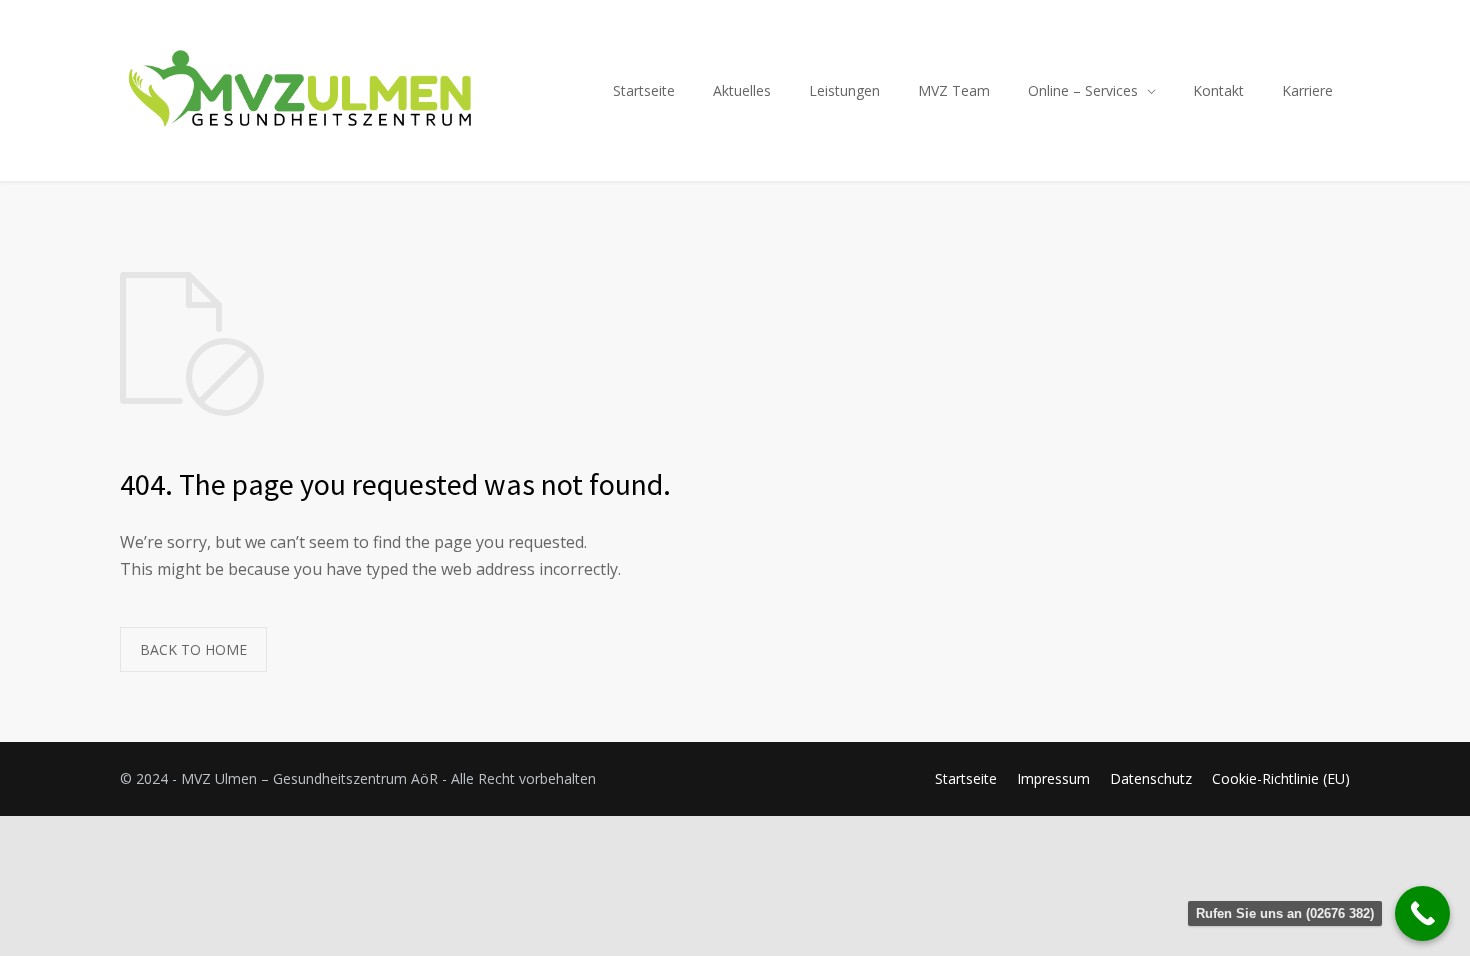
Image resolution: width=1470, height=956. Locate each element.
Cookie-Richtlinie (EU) (1281, 778)
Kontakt (1218, 90)
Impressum (1053, 778)
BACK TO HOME (193, 649)
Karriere (1307, 90)
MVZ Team (954, 90)
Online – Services (1083, 90)
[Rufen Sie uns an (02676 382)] (1422, 913)
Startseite (644, 90)
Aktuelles (742, 90)
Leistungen (844, 90)
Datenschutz (1151, 778)
